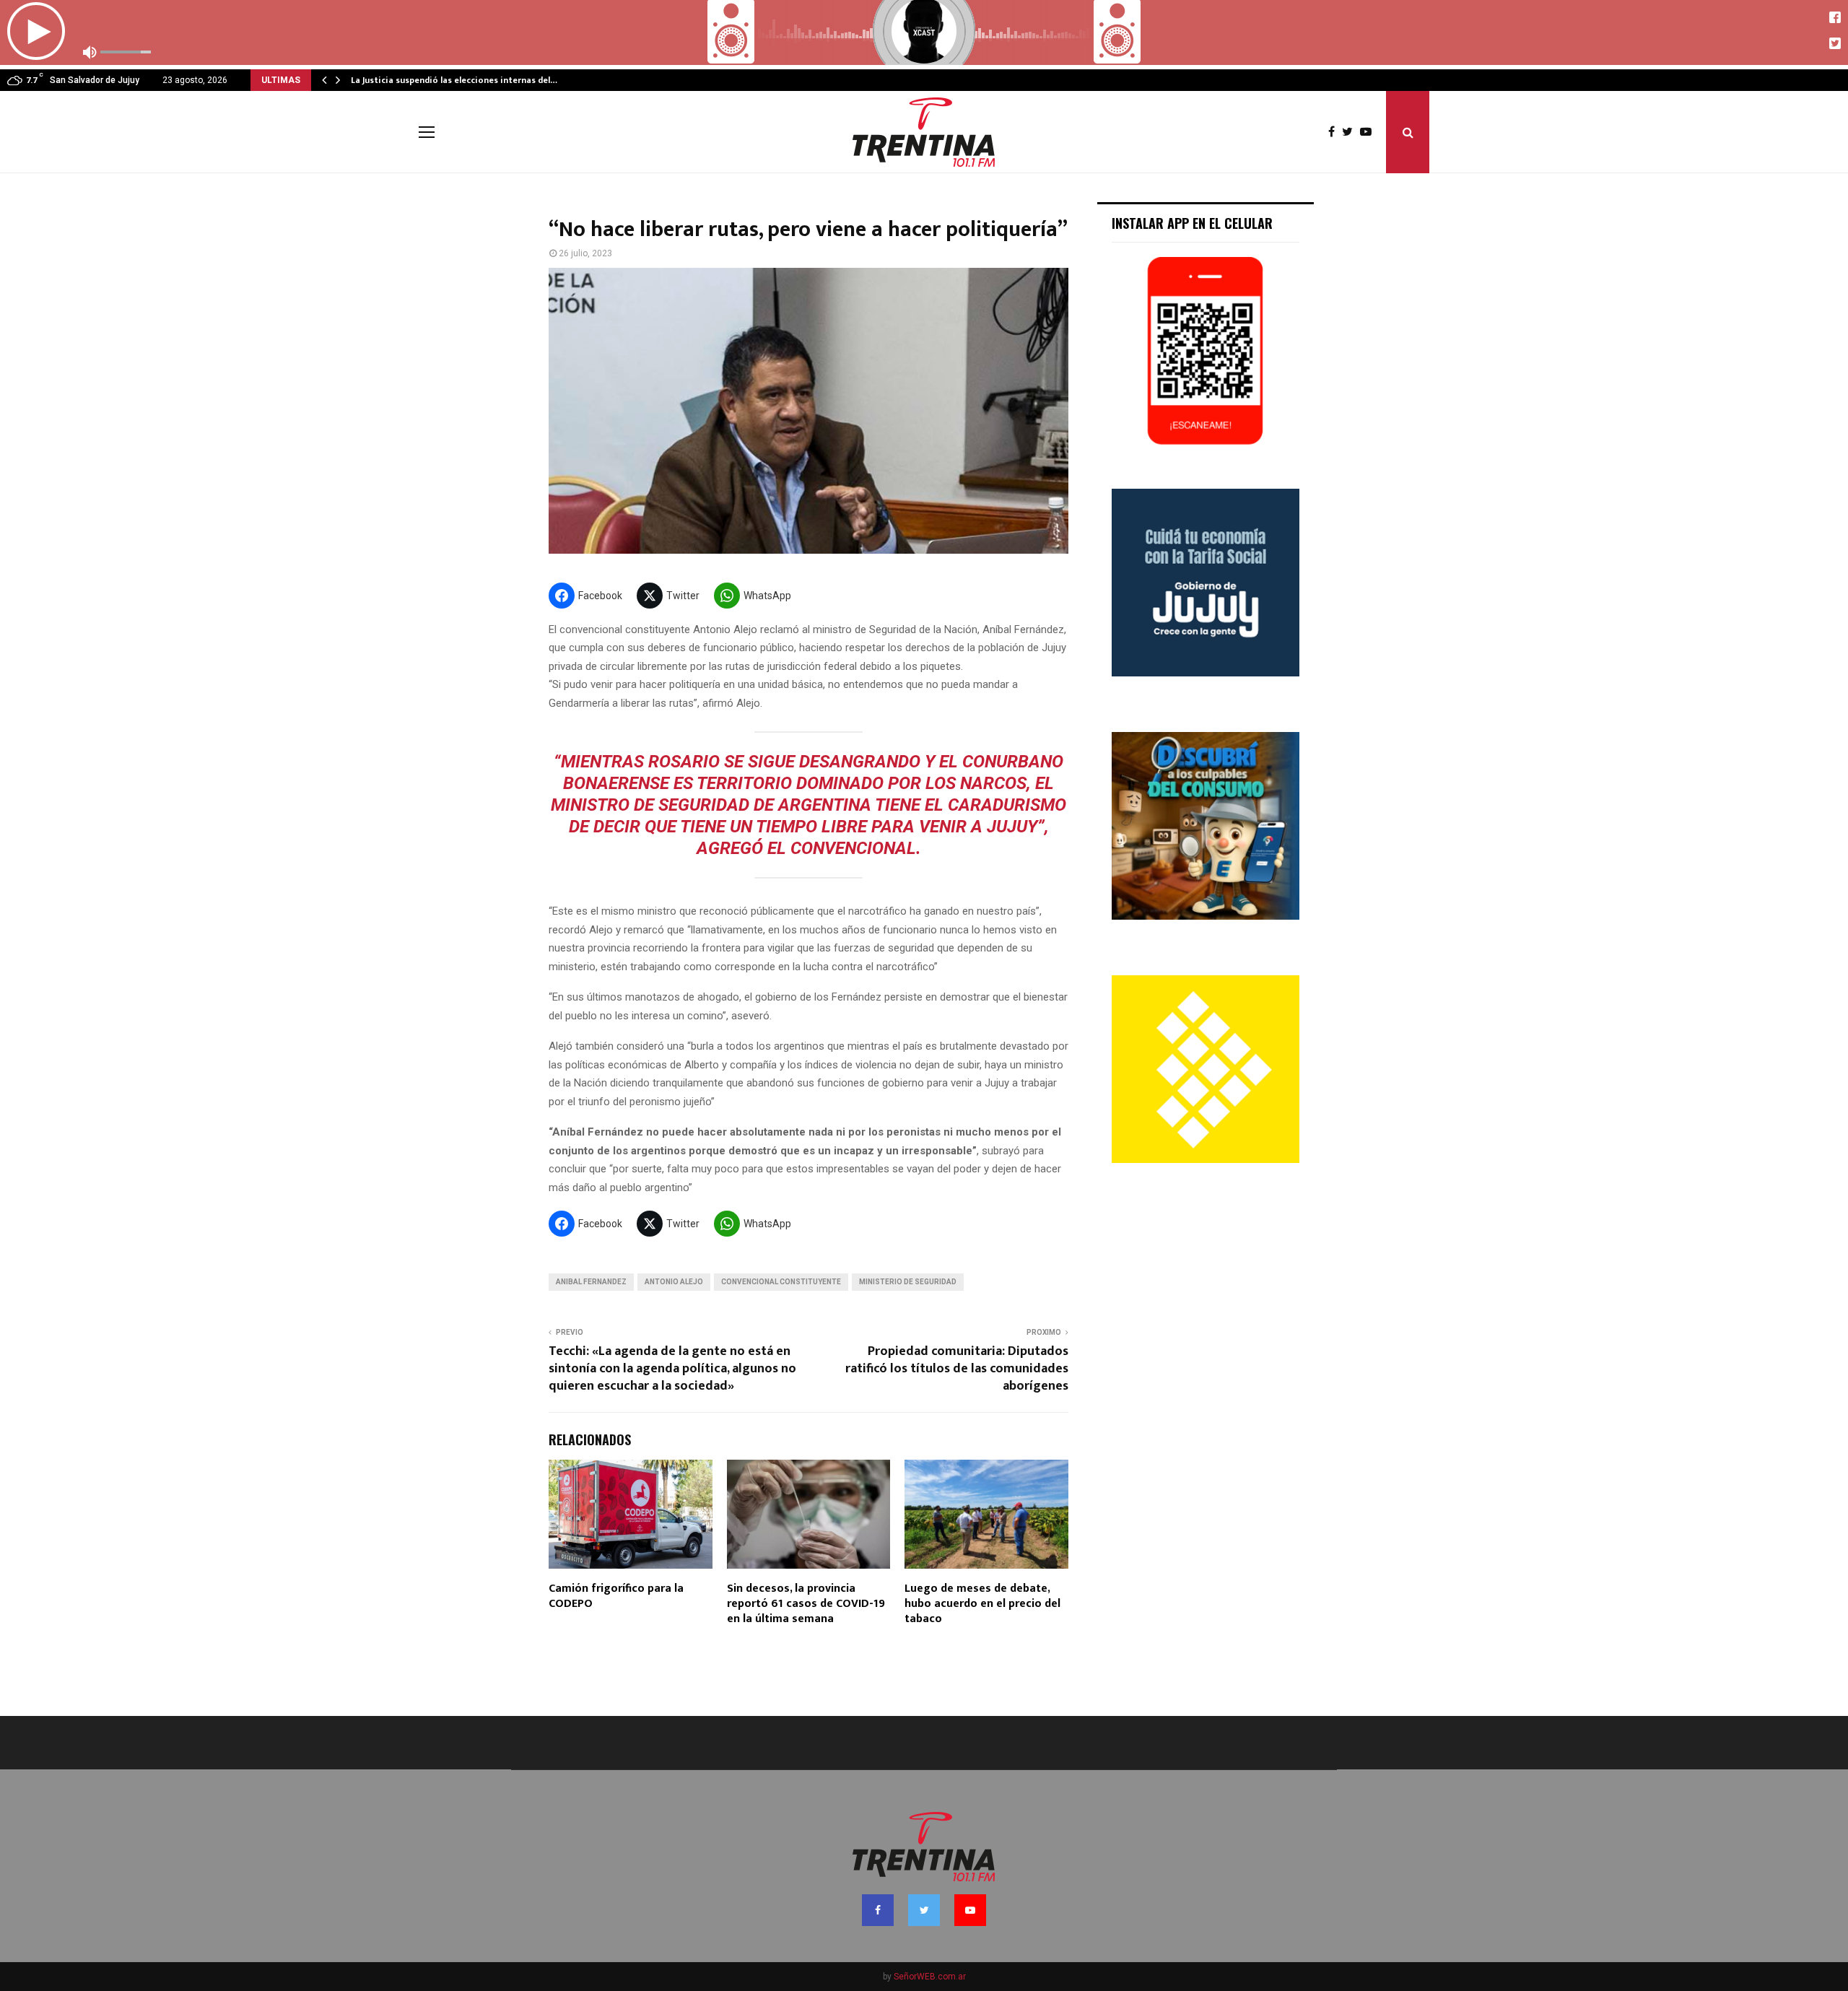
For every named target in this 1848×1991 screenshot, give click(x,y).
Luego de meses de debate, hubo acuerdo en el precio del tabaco (982, 1604)
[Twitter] (1351, 132)
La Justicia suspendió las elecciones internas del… (454, 80)
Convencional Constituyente (781, 1282)
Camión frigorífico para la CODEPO (616, 1596)
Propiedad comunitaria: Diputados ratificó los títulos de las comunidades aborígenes (957, 1369)
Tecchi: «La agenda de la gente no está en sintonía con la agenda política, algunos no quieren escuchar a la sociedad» (672, 1369)
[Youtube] (1369, 132)
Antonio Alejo (674, 1282)
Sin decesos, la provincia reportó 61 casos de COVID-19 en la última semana (806, 1604)
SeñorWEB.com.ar (930, 1977)
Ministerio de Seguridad (908, 1282)
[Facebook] (1335, 132)
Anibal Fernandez (591, 1282)
